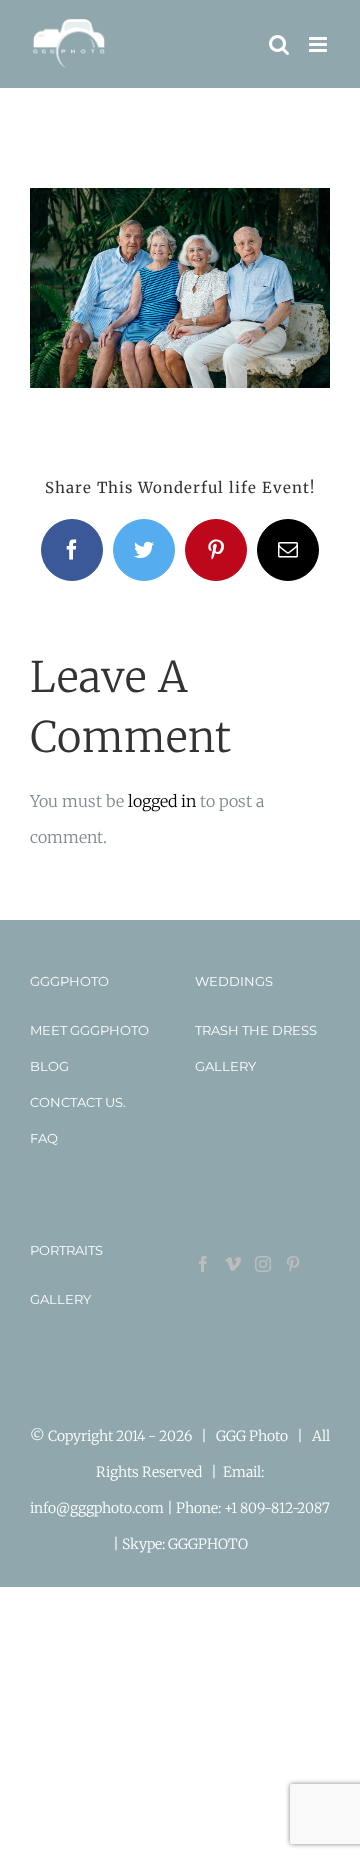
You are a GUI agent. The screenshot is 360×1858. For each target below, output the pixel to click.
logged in (162, 801)
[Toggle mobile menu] (319, 44)
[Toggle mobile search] (279, 44)
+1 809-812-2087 (277, 1508)
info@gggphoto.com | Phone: (127, 1508)
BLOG (49, 1066)
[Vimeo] (233, 1264)
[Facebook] (203, 1264)
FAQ (44, 1138)
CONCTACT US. (78, 1102)
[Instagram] (263, 1264)
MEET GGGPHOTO (89, 1030)
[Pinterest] (293, 1264)
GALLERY (225, 1066)
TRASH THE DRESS (256, 1030)
